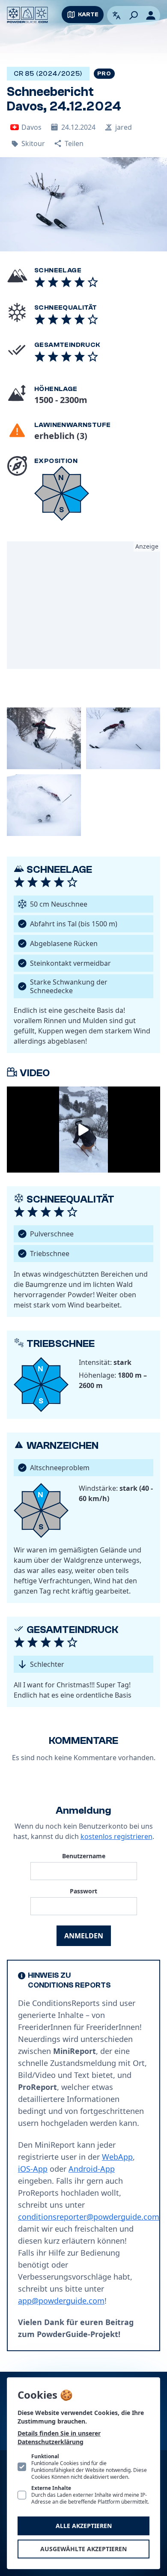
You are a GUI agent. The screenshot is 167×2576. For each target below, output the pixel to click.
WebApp (117, 2157)
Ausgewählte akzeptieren (83, 2549)
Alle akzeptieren (84, 2526)
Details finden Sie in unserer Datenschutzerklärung (59, 2437)
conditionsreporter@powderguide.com (89, 2217)
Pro (104, 74)
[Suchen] (134, 15)
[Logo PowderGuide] (27, 15)
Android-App (92, 2169)
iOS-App (33, 2169)
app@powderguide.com (61, 2301)
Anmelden (84, 1936)
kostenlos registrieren (116, 1836)
